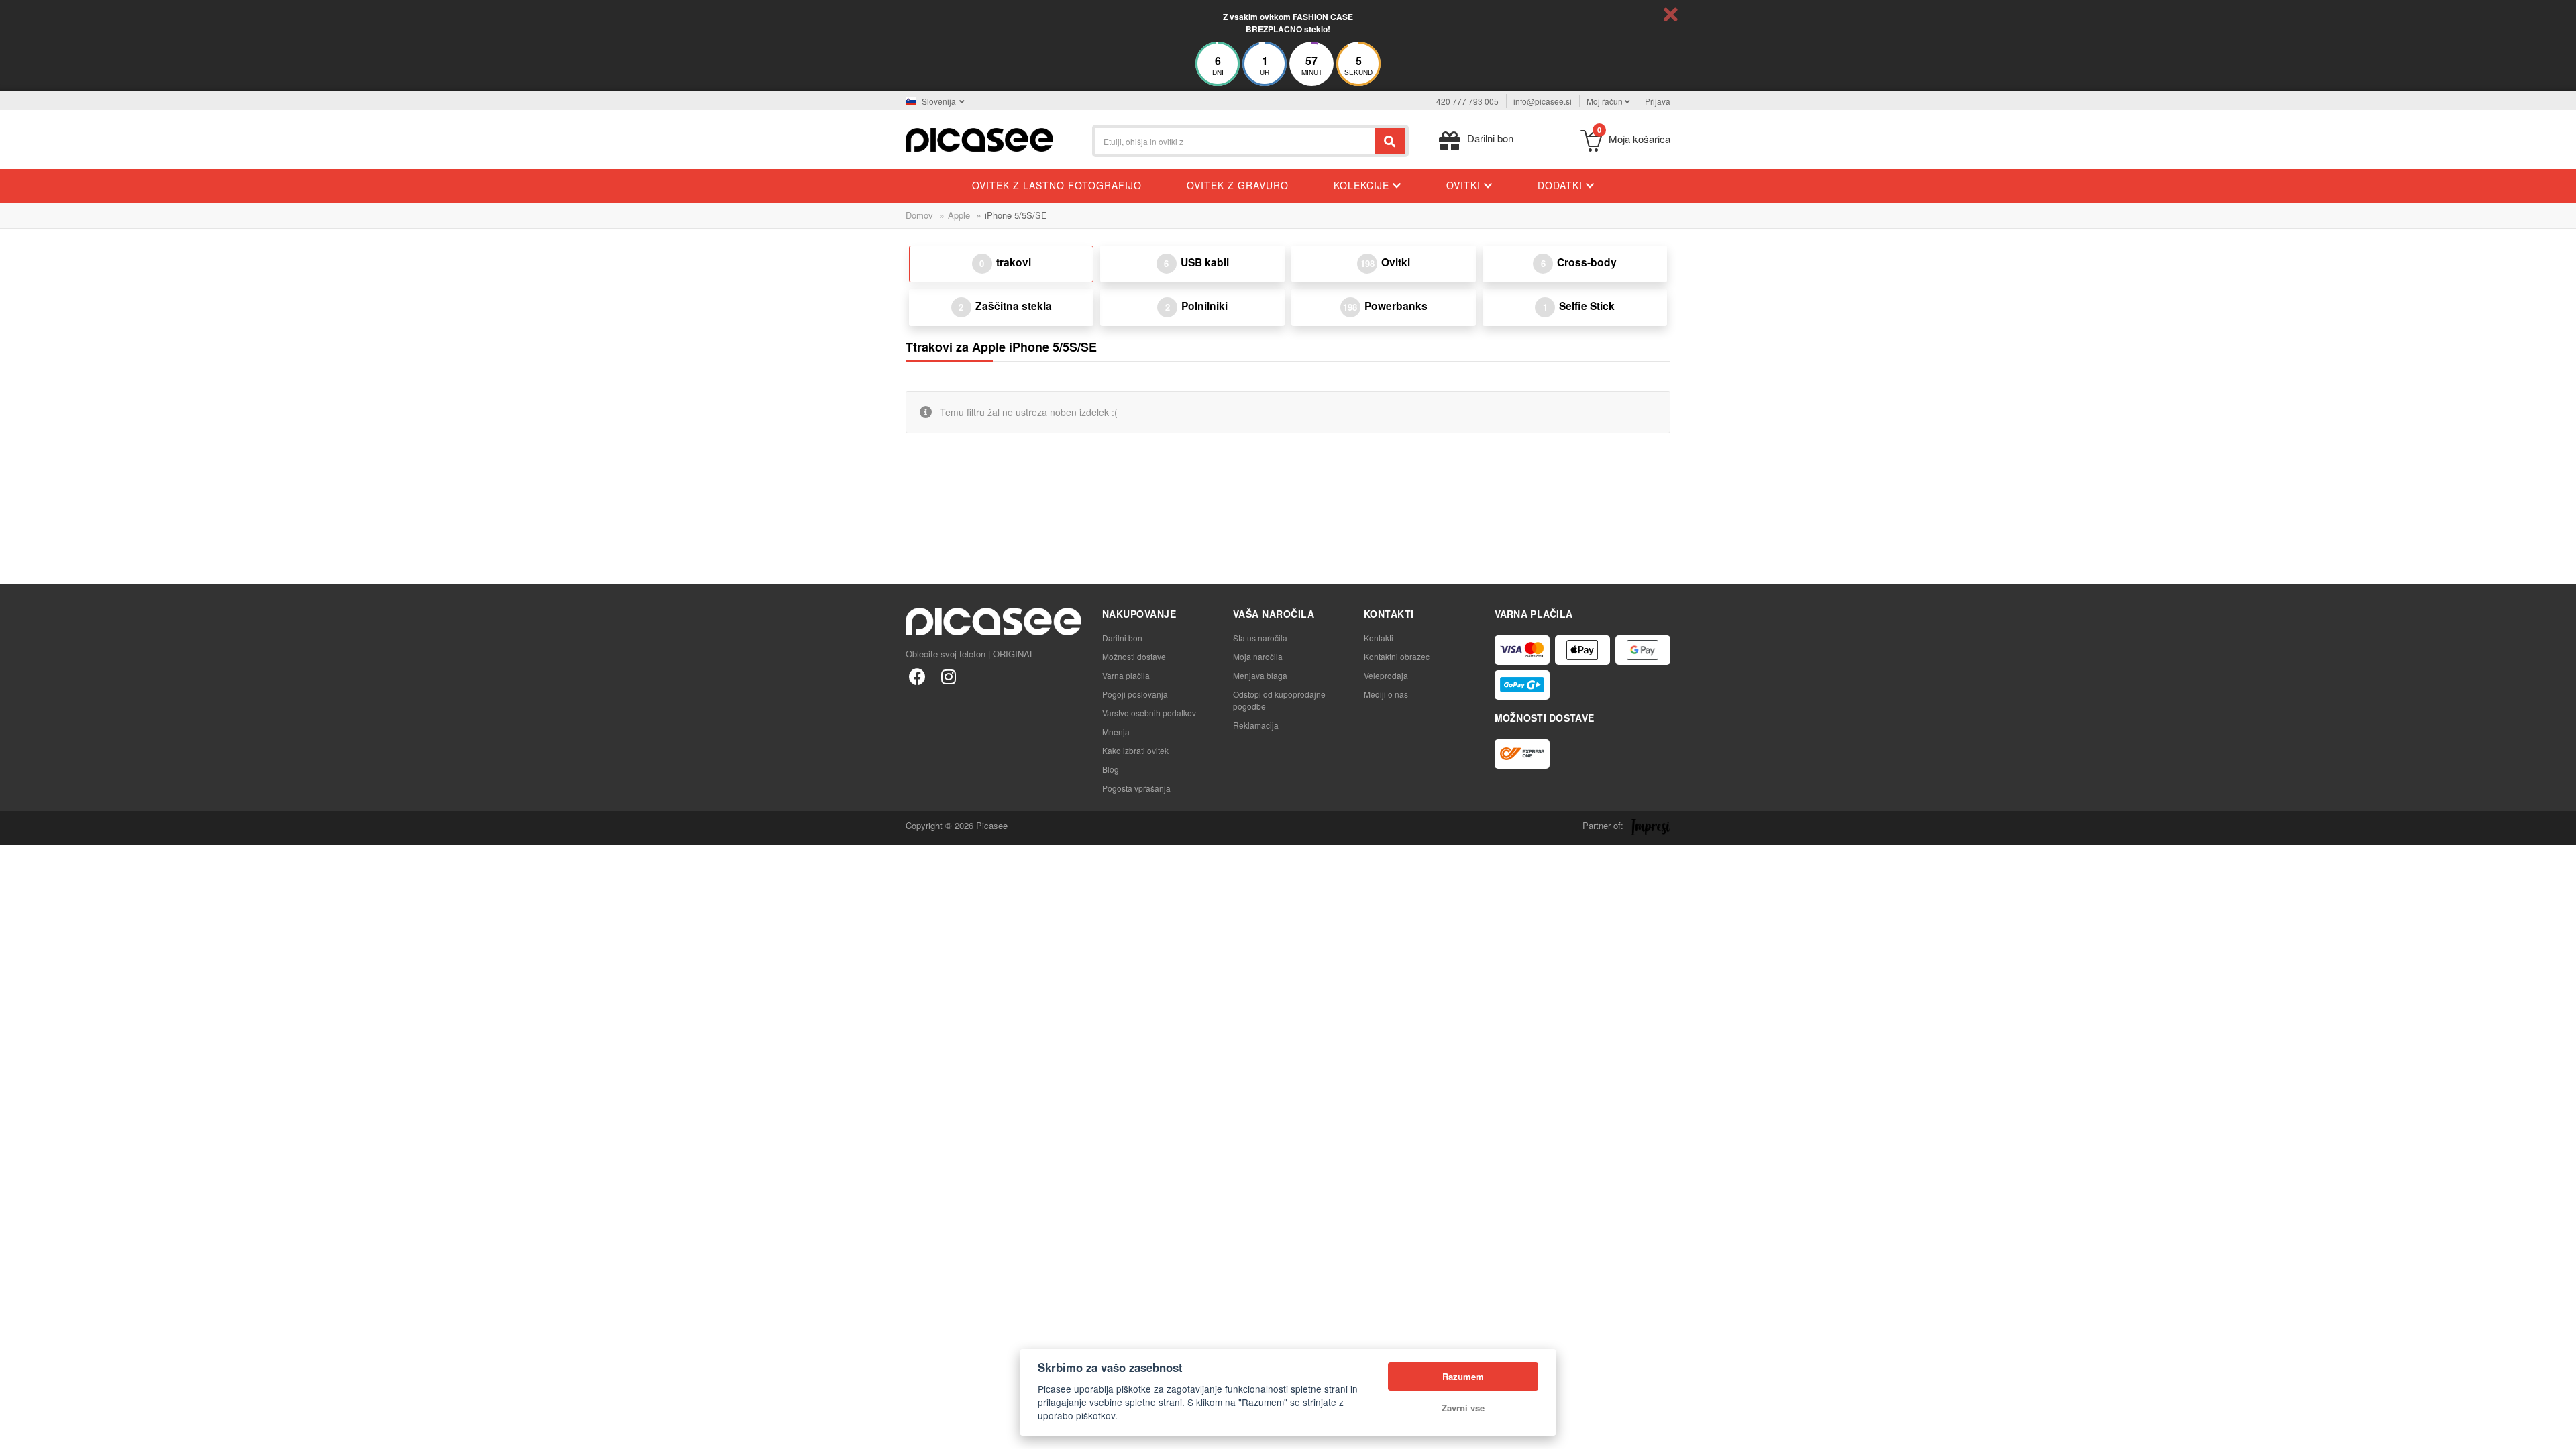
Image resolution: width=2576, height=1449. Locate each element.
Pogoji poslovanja (1135, 694)
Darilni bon (1122, 638)
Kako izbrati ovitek (1135, 750)
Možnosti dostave (1134, 656)
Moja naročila (1258, 656)
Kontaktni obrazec (1397, 656)
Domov (919, 215)
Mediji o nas (1386, 694)
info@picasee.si (1543, 101)
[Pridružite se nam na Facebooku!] (917, 676)
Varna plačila (1126, 675)
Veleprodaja (1386, 675)
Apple (959, 215)
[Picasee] (979, 139)
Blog (1111, 769)
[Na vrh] (17, 1432)
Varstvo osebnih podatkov (1149, 713)
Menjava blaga (1260, 675)
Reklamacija (1256, 725)
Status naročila (1260, 638)
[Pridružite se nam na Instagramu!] (948, 676)
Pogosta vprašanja (1136, 788)
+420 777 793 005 (1465, 101)
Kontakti (1379, 638)
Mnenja (1116, 732)
